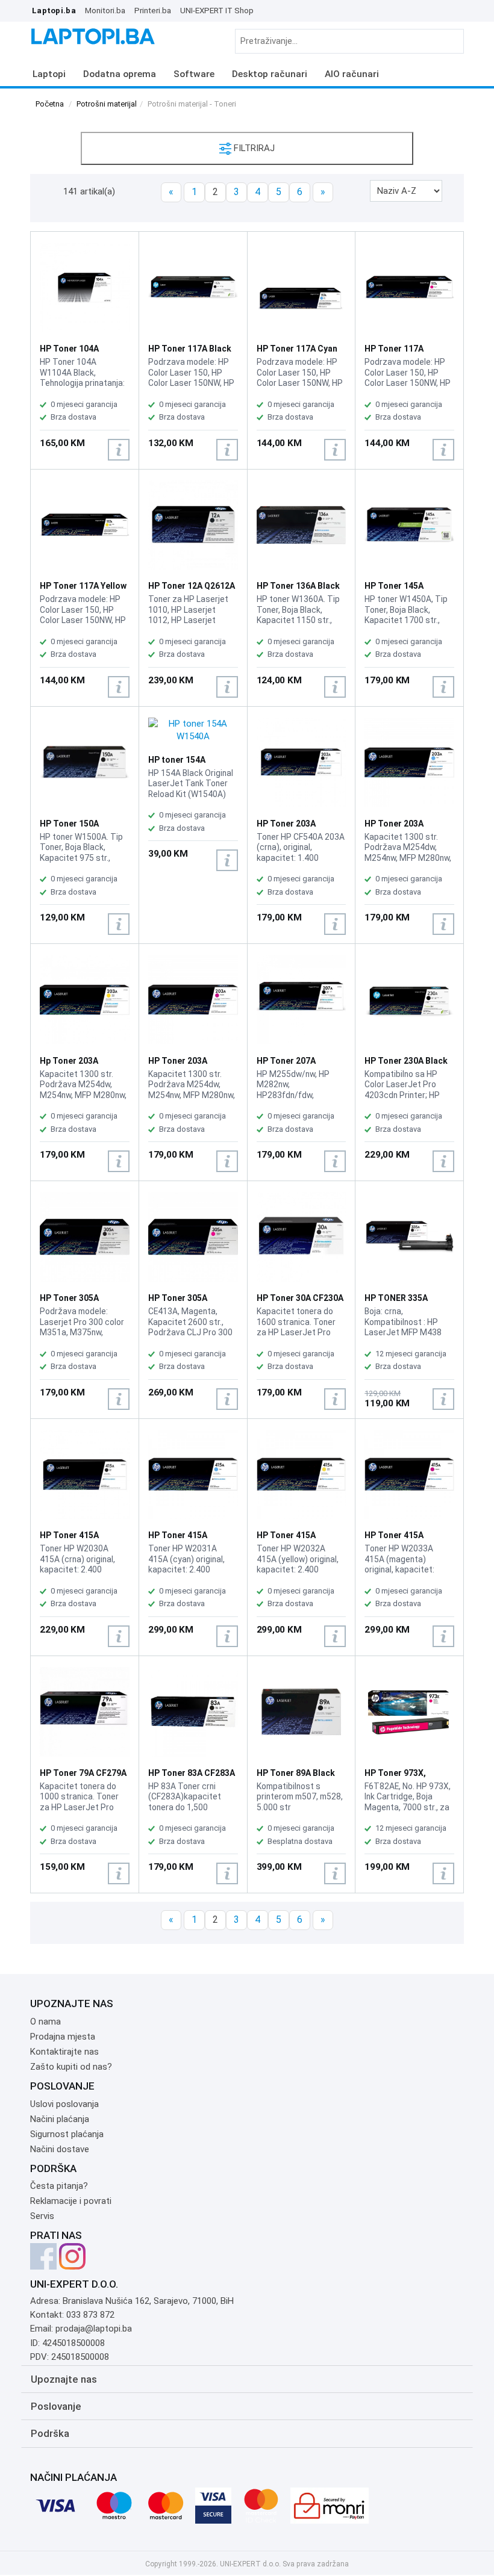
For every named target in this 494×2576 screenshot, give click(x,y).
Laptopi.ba (54, 10)
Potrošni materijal (107, 104)
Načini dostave (60, 2149)
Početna (50, 104)
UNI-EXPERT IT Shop (217, 10)
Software (194, 74)
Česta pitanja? (59, 2186)
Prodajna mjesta (63, 2037)
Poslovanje (56, 2406)
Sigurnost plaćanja (67, 2134)
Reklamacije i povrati (71, 2201)
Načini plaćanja (60, 2119)
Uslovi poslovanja (64, 2104)
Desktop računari (270, 74)
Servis (42, 2216)
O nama (45, 2022)
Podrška (50, 2433)
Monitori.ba (105, 10)
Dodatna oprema (120, 74)
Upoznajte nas (64, 2379)
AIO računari (352, 74)
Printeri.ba (153, 10)
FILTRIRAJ (253, 148)
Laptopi (49, 74)
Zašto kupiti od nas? (71, 2067)
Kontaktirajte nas (64, 2052)
